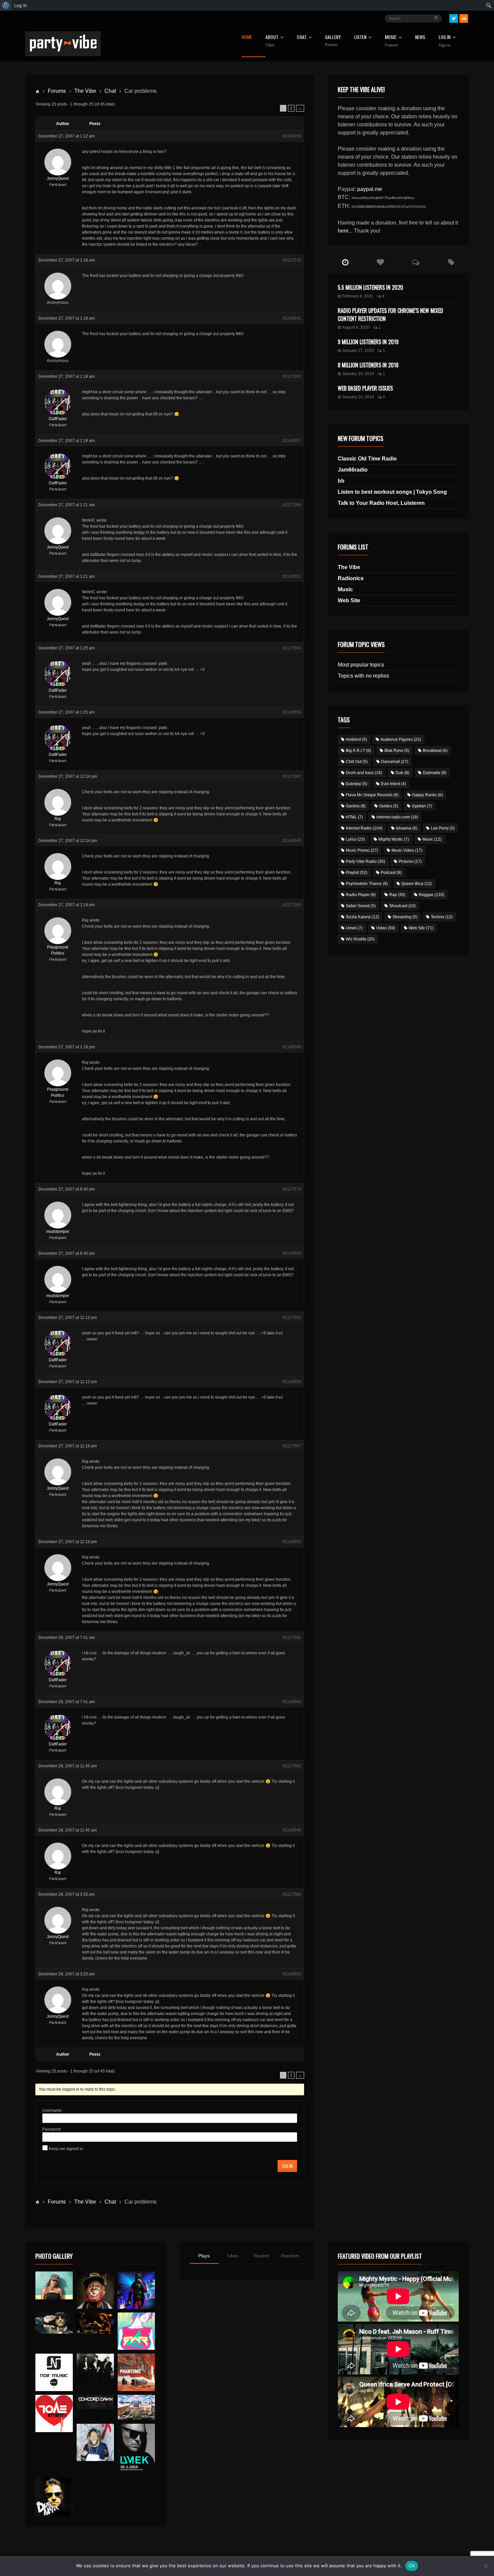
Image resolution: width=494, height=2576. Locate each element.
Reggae (431, 895)
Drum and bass (364, 773)
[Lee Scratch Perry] (95, 2290)
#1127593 (292, 376)
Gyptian (422, 806)
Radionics (351, 578)
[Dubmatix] (54, 2497)
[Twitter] (454, 18)
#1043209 (292, 136)
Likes (233, 2256)
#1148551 (292, 576)
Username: (52, 2110)
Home (247, 37)
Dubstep (357, 784)
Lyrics (355, 839)
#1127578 (292, 1189)
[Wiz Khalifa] (95, 2442)
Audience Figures (401, 739)
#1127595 (292, 1318)
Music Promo (362, 850)
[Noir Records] (54, 2372)
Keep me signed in (66, 2149)
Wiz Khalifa (360, 939)
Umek (354, 928)
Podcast (391, 873)
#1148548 (292, 1047)
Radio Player (361, 895)
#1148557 (292, 441)
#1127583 (292, 905)
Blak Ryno (397, 751)
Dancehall (395, 762)
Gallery (333, 41)
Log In (444, 41)
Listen (360, 37)
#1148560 (292, 1702)
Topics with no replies (363, 676)
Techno (442, 917)
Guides (389, 806)
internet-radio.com (397, 817)
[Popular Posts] (381, 263)
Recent (261, 2256)
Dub (402, 773)
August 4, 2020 (356, 327)
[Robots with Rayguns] (136, 2331)
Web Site (349, 600)
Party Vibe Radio (365, 861)
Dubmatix (435, 773)
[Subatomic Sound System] (136, 2290)
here (343, 231)
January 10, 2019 (358, 397)
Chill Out (357, 762)
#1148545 (292, 841)
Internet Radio (364, 828)
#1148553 (292, 1974)
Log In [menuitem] (20, 5)
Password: (52, 2129)
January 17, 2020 (358, 351)
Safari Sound (361, 906)
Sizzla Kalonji (362, 917)
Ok (412, 2566)
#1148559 (292, 1382)
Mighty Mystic (394, 839)
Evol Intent (393, 784)
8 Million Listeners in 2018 (368, 365)
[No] (486, 2566)
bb (341, 481)
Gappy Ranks (427, 795)
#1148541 (292, 318)
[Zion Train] (95, 2323)
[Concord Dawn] (95, 2402)
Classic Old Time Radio (367, 459)
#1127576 (292, 260)
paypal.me (370, 189)
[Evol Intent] (54, 2413)
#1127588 (292, 1894)
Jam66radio (353, 470)
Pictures (410, 861)
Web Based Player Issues (365, 388)
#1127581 (292, 1766)
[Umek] (136, 2449)
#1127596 (292, 1638)
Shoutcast (402, 906)
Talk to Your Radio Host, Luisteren (381, 503)
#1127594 (292, 648)
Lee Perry (443, 828)
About (272, 41)
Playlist (357, 873)
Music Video (407, 850)
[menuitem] (6, 5)
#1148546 (292, 1830)
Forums (57, 91)
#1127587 (292, 1446)
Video (386, 928)
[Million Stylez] (54, 2323)
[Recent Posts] (345, 263)
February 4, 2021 (358, 296)
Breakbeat (435, 751)
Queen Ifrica (417, 884)
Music (345, 589)
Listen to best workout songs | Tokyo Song (392, 492)
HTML (354, 817)
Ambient (356, 739)
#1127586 (292, 505)
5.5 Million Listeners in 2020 (370, 287)
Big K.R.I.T (358, 751)
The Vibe (85, 91)
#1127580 (292, 776)
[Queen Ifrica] (54, 2286)
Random (290, 2256)
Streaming (405, 917)
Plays (204, 2256)
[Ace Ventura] (136, 2407)
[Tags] (451, 263)
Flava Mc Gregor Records (372, 795)
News (420, 37)
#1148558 (292, 712)
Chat (302, 37)
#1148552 (292, 1542)
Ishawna (407, 828)
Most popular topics (361, 665)
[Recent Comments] (416, 263)
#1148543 (292, 1253)
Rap (397, 895)
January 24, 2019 (358, 374)
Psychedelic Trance (367, 884)
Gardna (356, 806)
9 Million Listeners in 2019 (368, 342)
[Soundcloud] (464, 18)
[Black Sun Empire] (136, 2372)
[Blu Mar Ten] (95, 2366)
